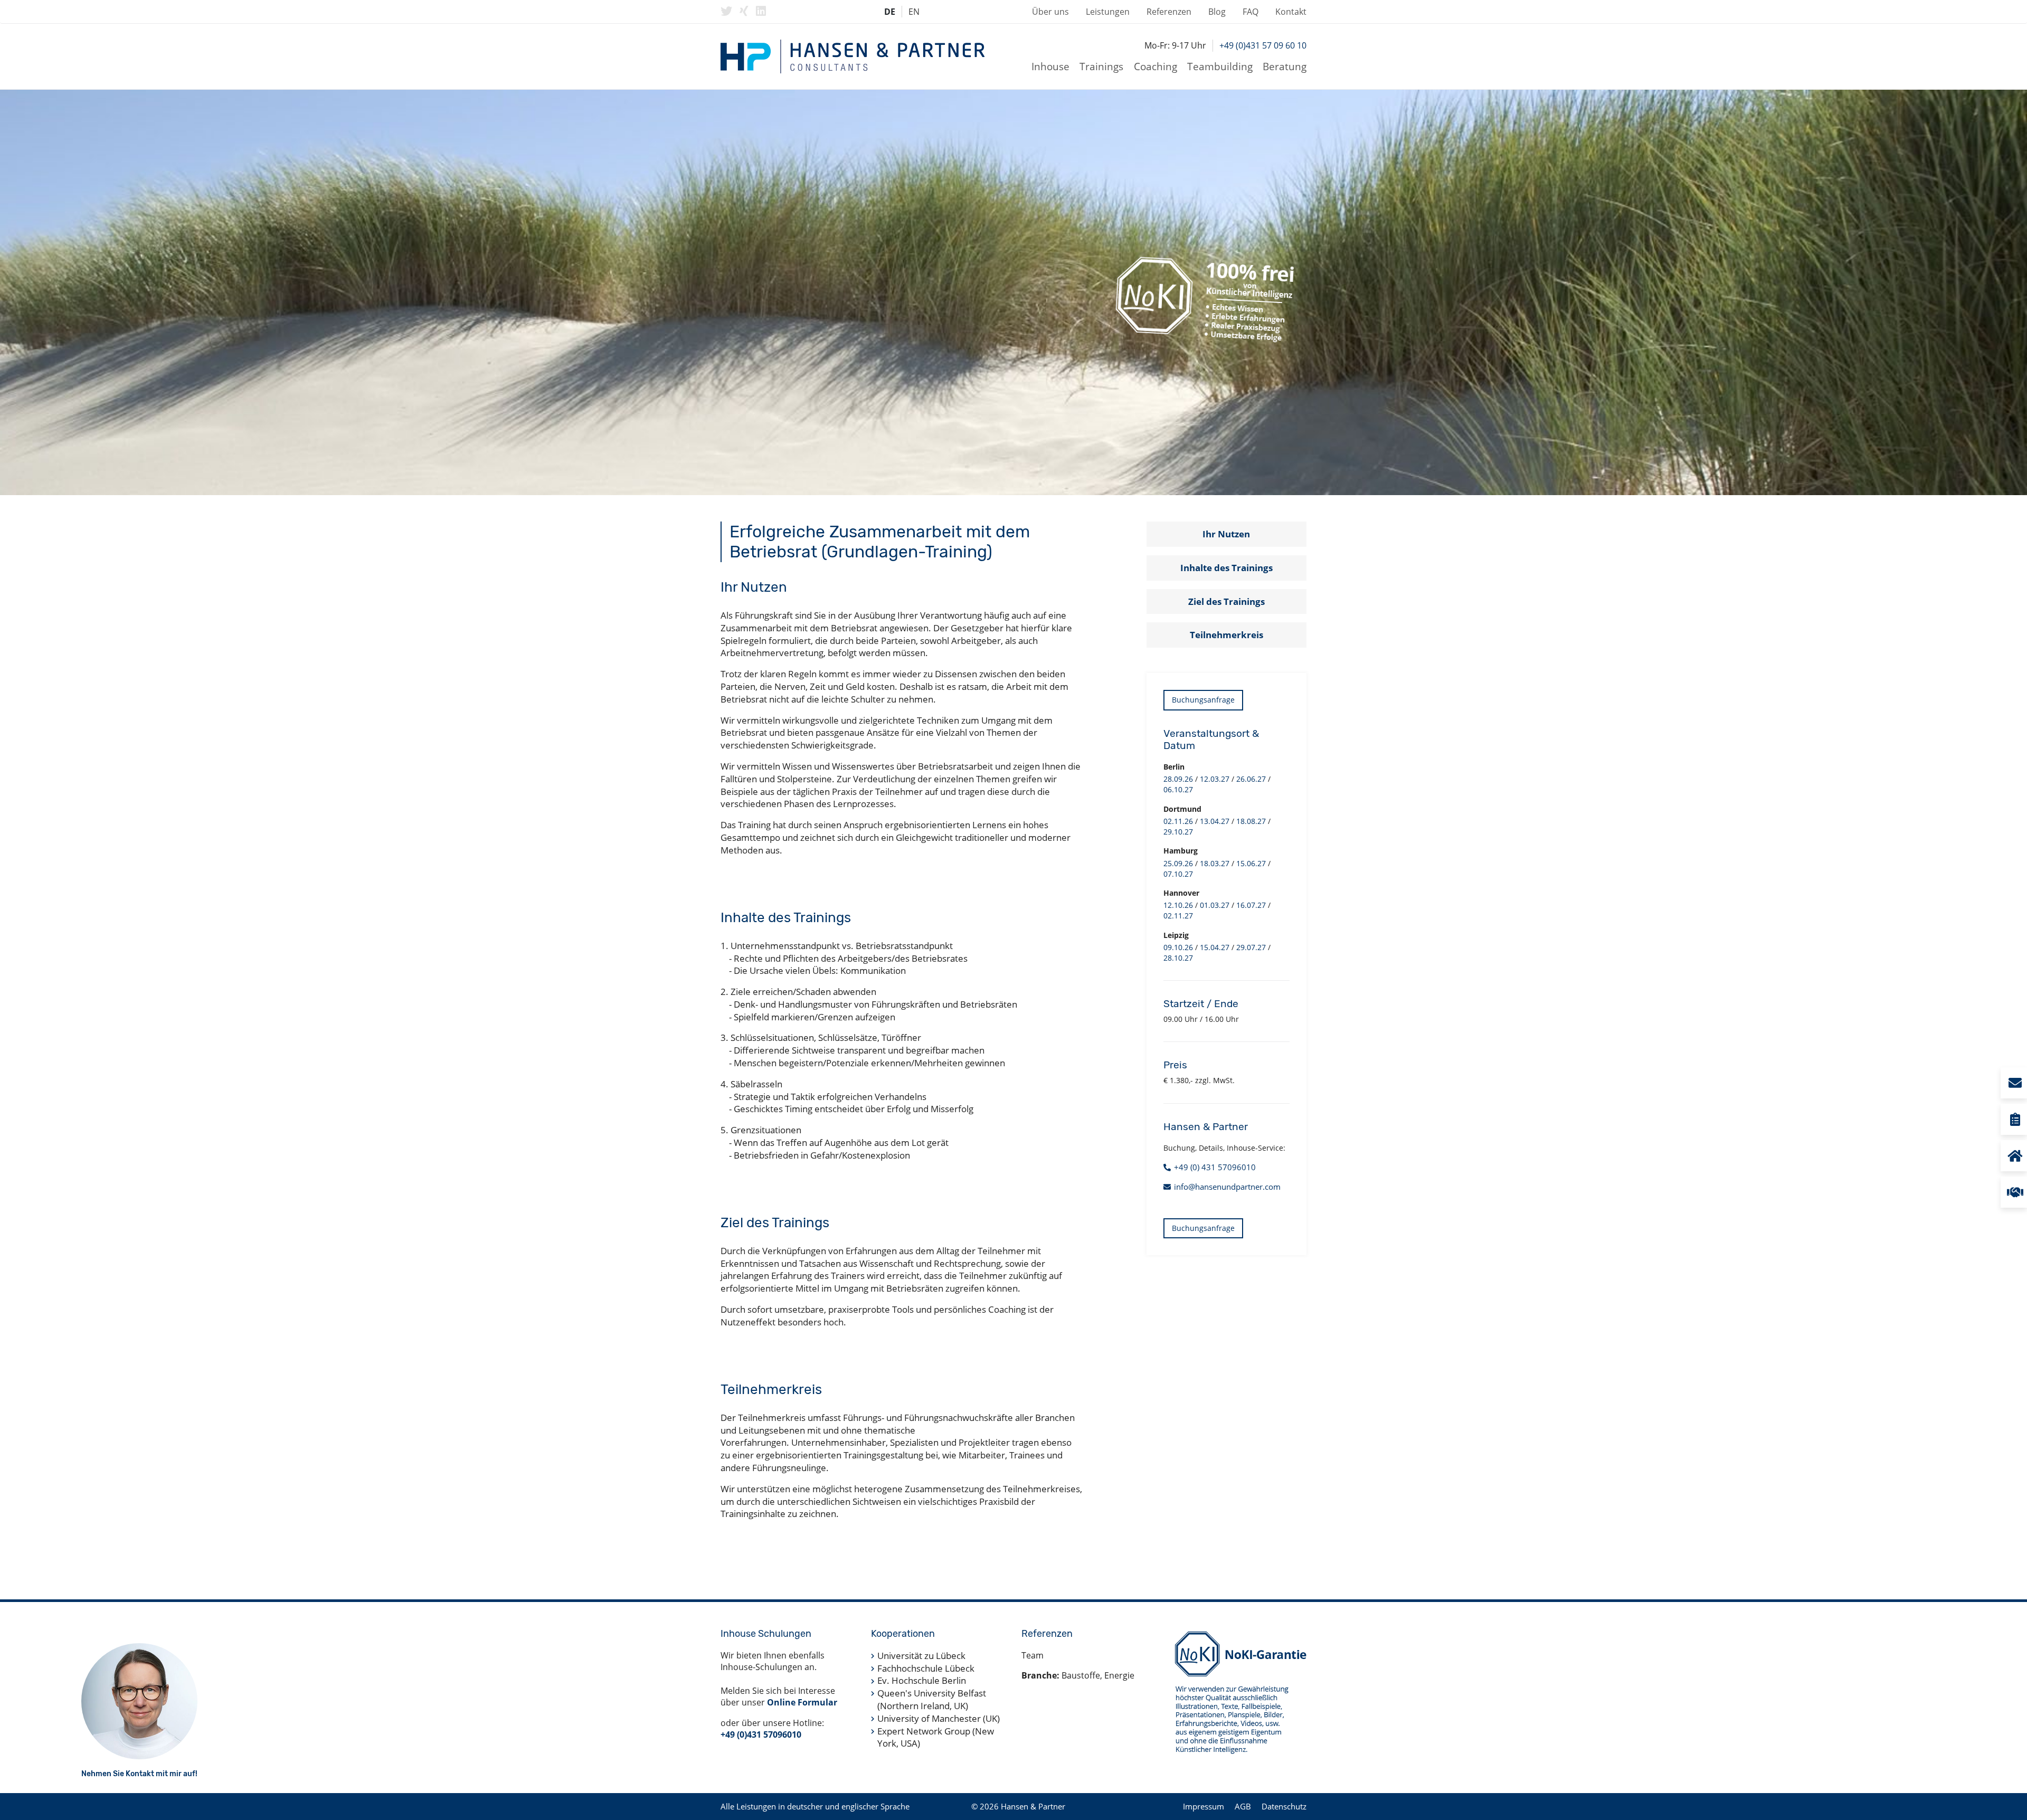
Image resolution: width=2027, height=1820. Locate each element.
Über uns (1050, 12)
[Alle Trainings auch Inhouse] (2014, 1156)
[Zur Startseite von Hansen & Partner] (853, 56)
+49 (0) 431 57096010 (1215, 1167)
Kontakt (1291, 12)
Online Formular (802, 1702)
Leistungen (1108, 12)
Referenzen (1169, 12)
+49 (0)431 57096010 (761, 1734)
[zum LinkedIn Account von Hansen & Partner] (761, 11)
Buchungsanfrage (1203, 700)
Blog (1217, 12)
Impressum (1204, 1806)
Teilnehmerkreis (1226, 635)
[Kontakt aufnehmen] (2014, 1083)
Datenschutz (1284, 1806)
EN (914, 12)
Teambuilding (1220, 66)
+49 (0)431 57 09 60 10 (1263, 45)
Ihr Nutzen (1226, 534)
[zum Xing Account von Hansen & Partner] (744, 11)
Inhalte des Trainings (1226, 568)
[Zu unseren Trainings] (2014, 1119)
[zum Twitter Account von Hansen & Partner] (726, 11)
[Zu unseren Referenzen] (2014, 1192)
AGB (1243, 1806)
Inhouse (1050, 66)
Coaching (1155, 66)
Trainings (1101, 66)
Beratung (1285, 66)
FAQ (1251, 12)
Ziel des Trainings (1226, 601)
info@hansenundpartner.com (1227, 1187)
